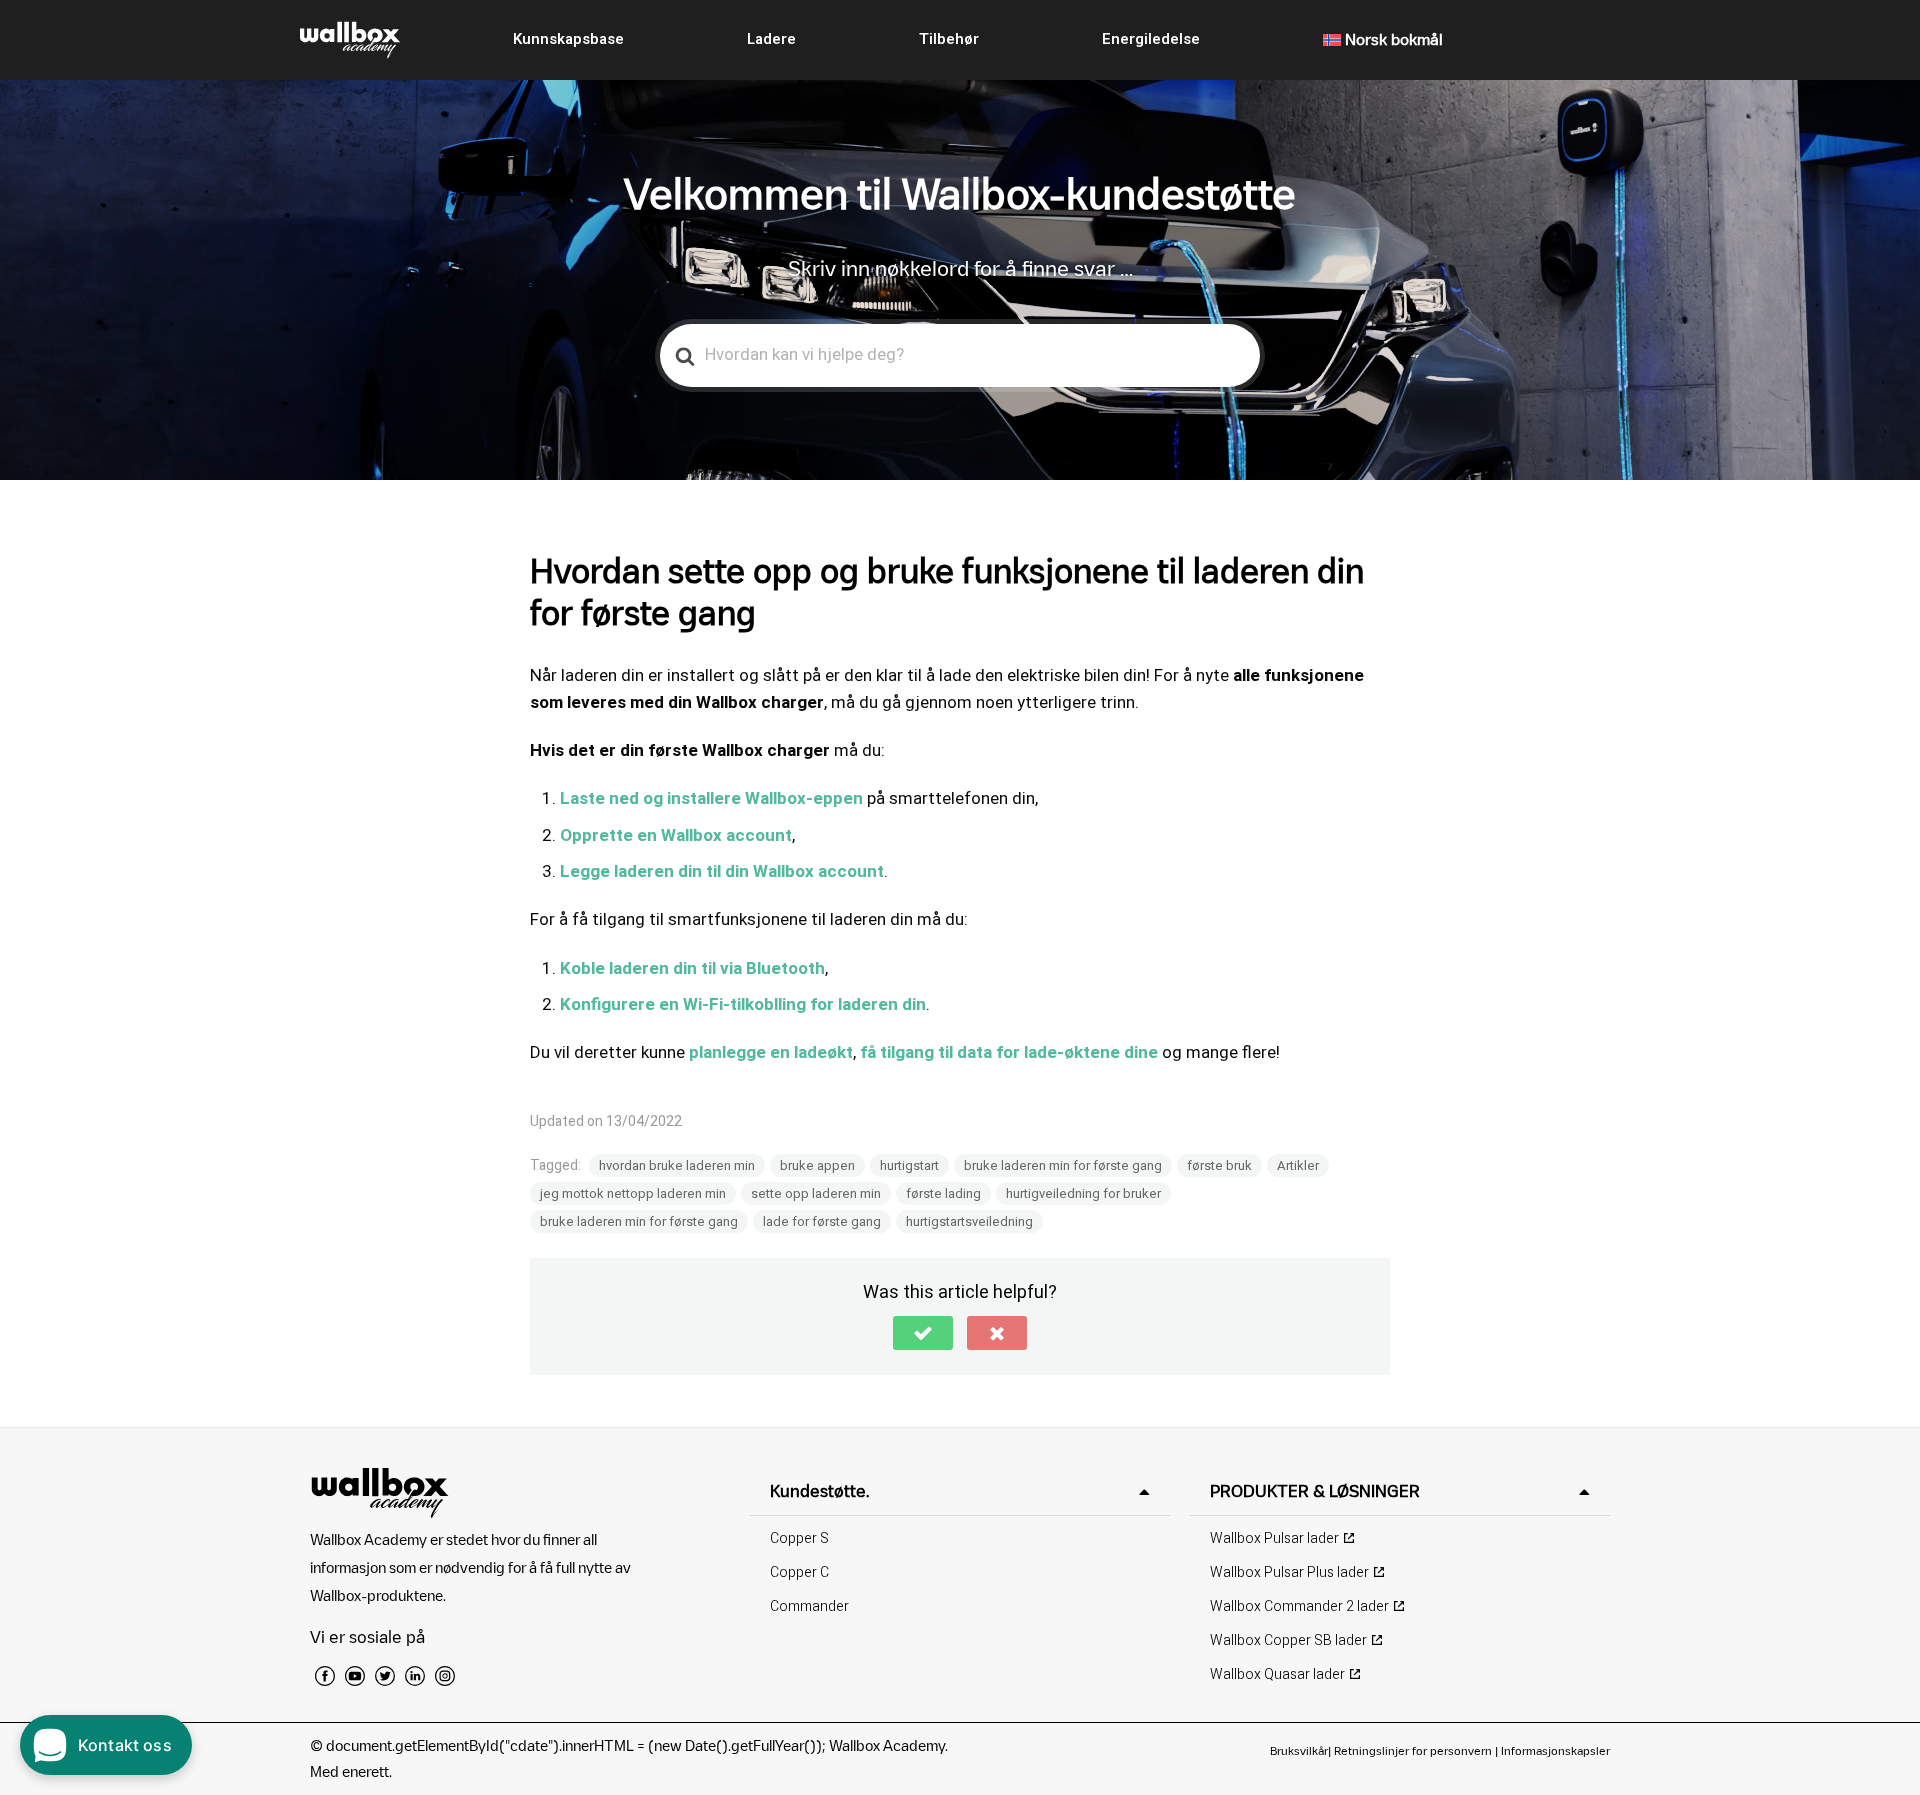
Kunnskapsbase (568, 39)
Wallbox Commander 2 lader (1299, 1606)
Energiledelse (1151, 39)
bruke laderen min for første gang (1063, 1165)
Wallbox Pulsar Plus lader (1289, 1572)
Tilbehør (949, 39)
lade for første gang (822, 1221)
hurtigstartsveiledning (969, 1221)
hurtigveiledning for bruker (1083, 1193)
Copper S (799, 1538)
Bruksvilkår (1299, 1750)
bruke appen (817, 1165)
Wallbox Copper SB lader (1288, 1640)
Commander (809, 1606)
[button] (923, 1333)
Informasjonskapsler (1555, 1750)
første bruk (1219, 1165)
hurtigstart (909, 1165)
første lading (943, 1193)
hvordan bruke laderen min (677, 1165)
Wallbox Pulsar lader (1274, 1538)
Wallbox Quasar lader (1277, 1674)
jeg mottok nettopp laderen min (633, 1193)
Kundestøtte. (819, 1491)
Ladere (771, 39)
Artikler (1298, 1165)
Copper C (799, 1572)
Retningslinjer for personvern (1413, 1750)
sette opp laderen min (816, 1193)
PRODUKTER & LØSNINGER (1315, 1491)
